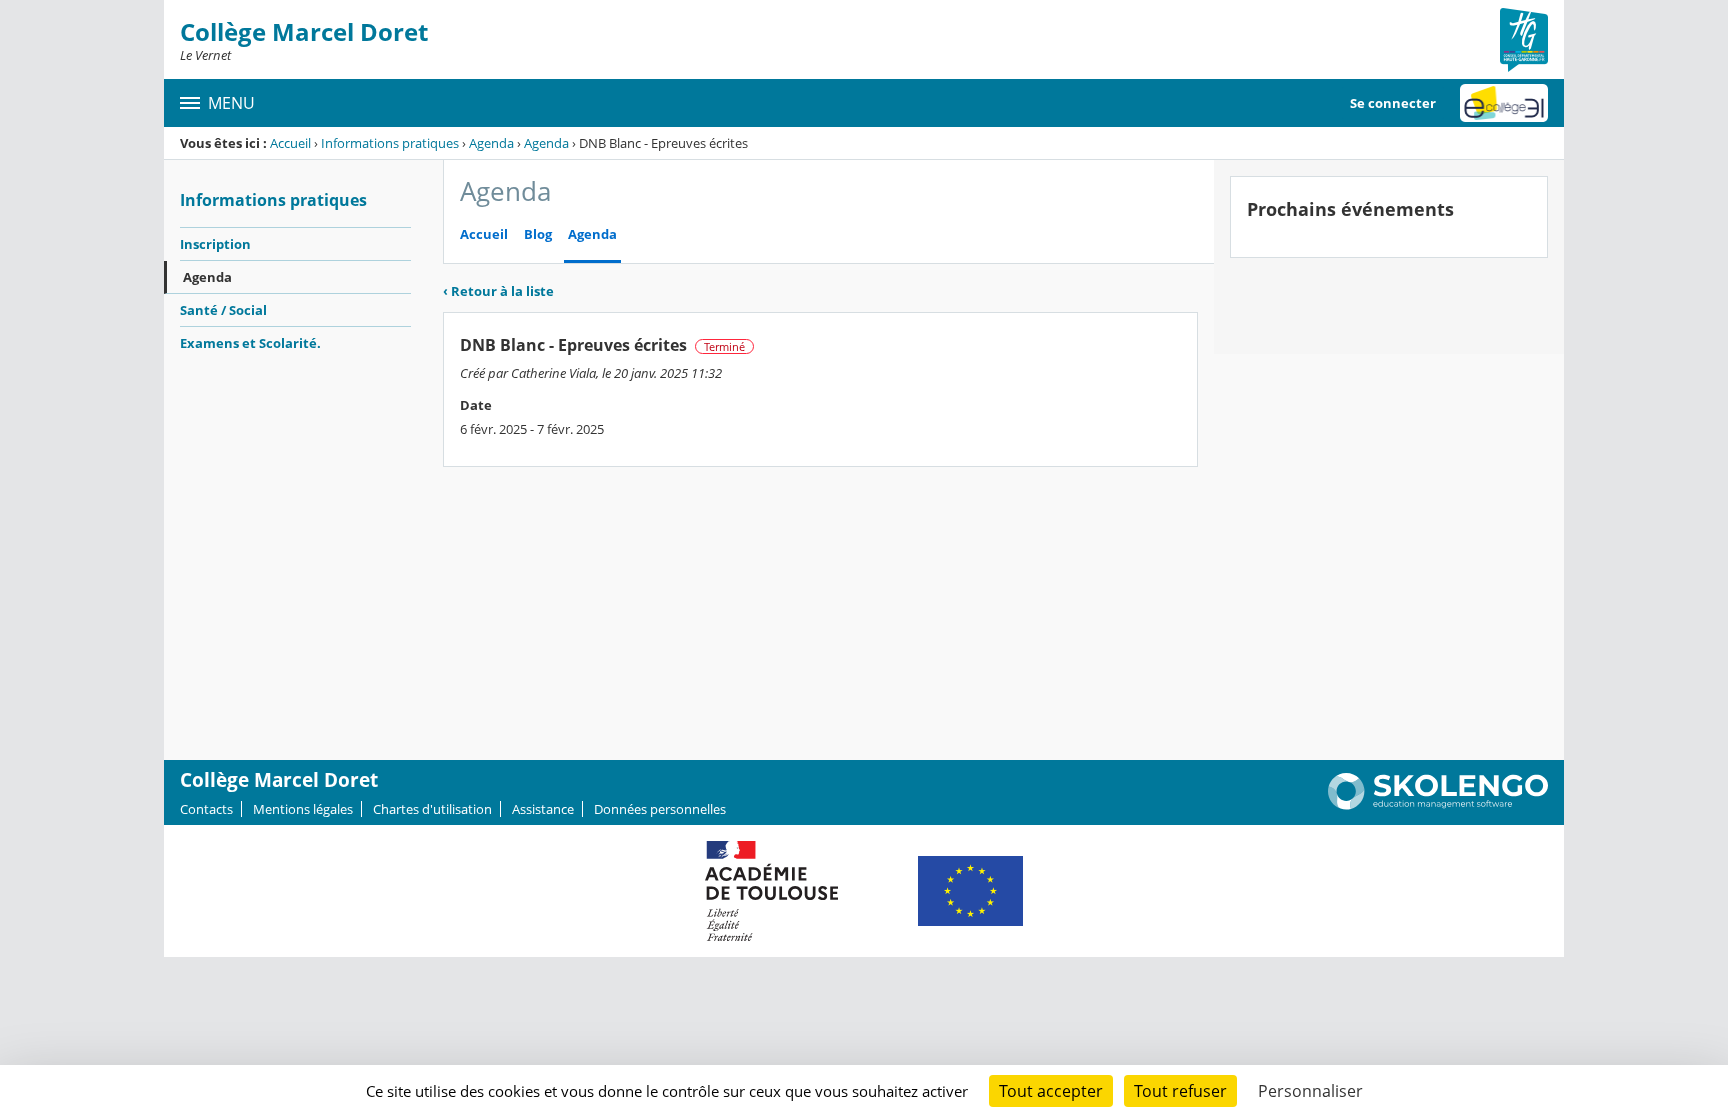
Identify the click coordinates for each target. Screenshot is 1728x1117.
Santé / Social (223, 310)
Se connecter (1393, 103)
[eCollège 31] (1504, 103)
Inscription (215, 244)
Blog (538, 234)
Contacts (206, 809)
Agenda (491, 143)
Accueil (290, 143)
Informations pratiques (390, 143)
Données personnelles (660, 809)
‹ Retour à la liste (498, 291)
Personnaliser (1310, 1091)
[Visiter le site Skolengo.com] (1438, 805)
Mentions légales (303, 809)
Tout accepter (1051, 1091)
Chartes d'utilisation (432, 809)
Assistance (543, 809)
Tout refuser (1180, 1091)
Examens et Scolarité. (250, 343)
